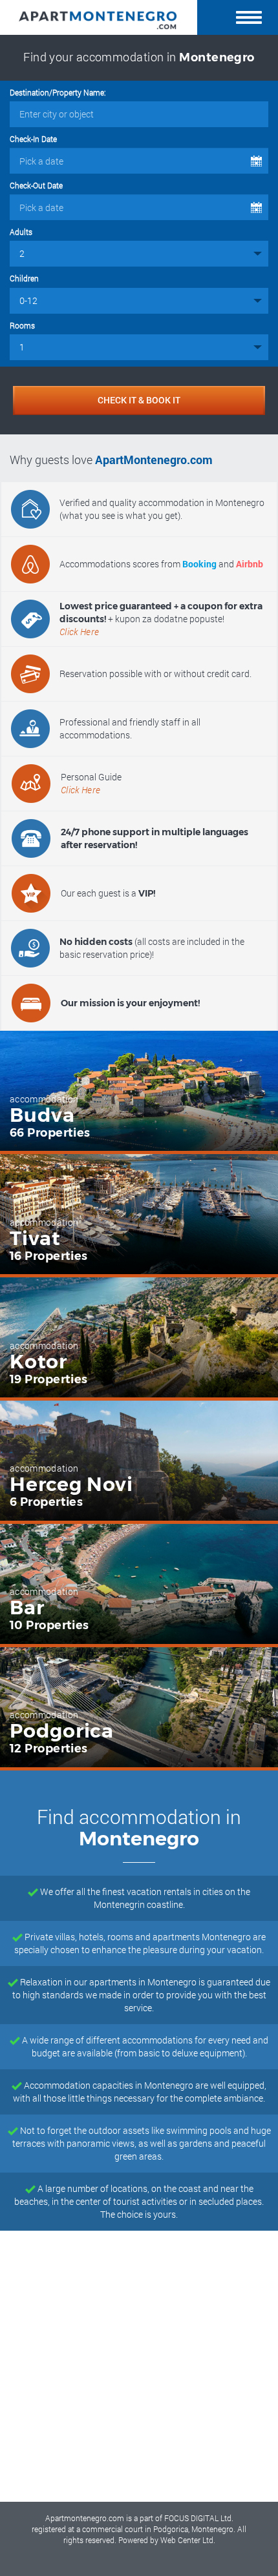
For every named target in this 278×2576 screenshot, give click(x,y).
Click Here (80, 632)
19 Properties (49, 1379)
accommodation (44, 1099)
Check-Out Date (36, 185)
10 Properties (49, 1625)
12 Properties (49, 1749)
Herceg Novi (71, 1485)
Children (24, 278)
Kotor (38, 1362)
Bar (27, 1608)
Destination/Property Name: (58, 92)
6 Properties (46, 1502)
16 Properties (49, 1256)
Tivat (35, 1239)
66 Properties (50, 1133)
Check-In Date (33, 139)
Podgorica (62, 1731)
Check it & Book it (139, 400)
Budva (42, 1115)
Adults (21, 232)
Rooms (22, 325)
